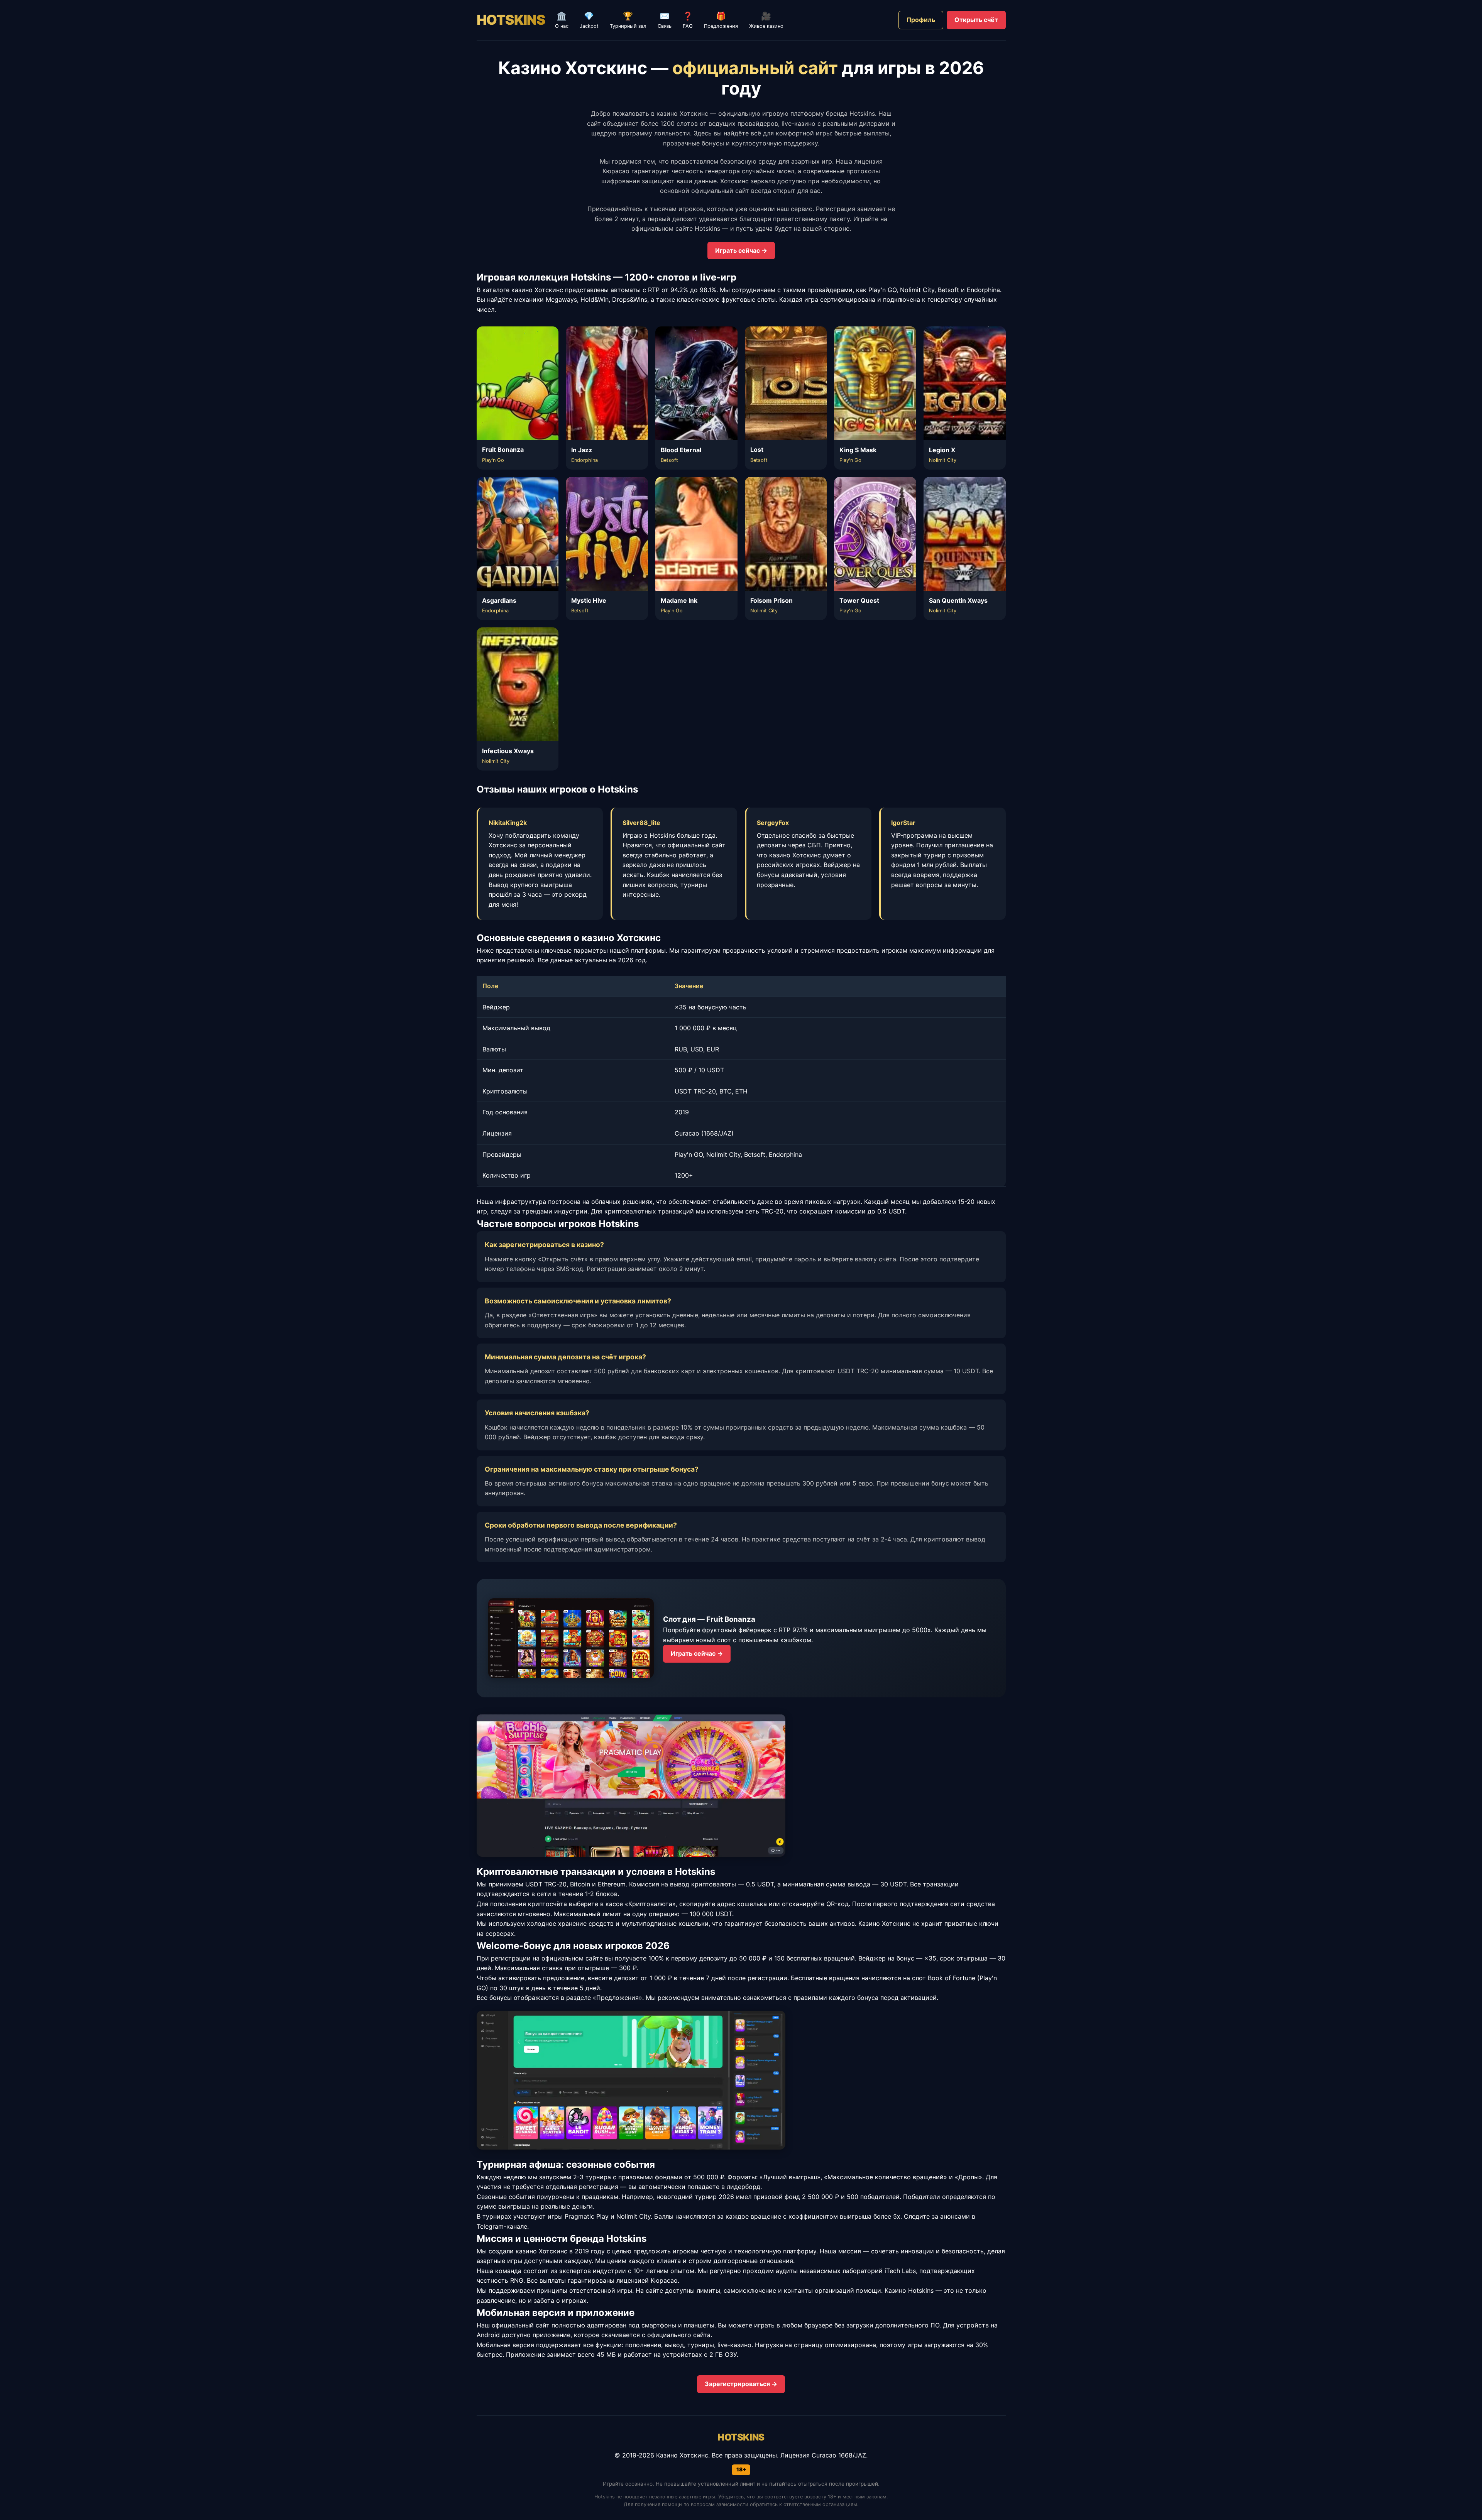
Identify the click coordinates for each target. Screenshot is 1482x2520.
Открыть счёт (976, 20)
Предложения (721, 20)
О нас (562, 20)
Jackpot (589, 20)
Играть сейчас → (741, 250)
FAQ (688, 20)
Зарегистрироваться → (741, 2384)
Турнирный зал (628, 20)
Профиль (921, 20)
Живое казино (766, 20)
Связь (665, 20)
